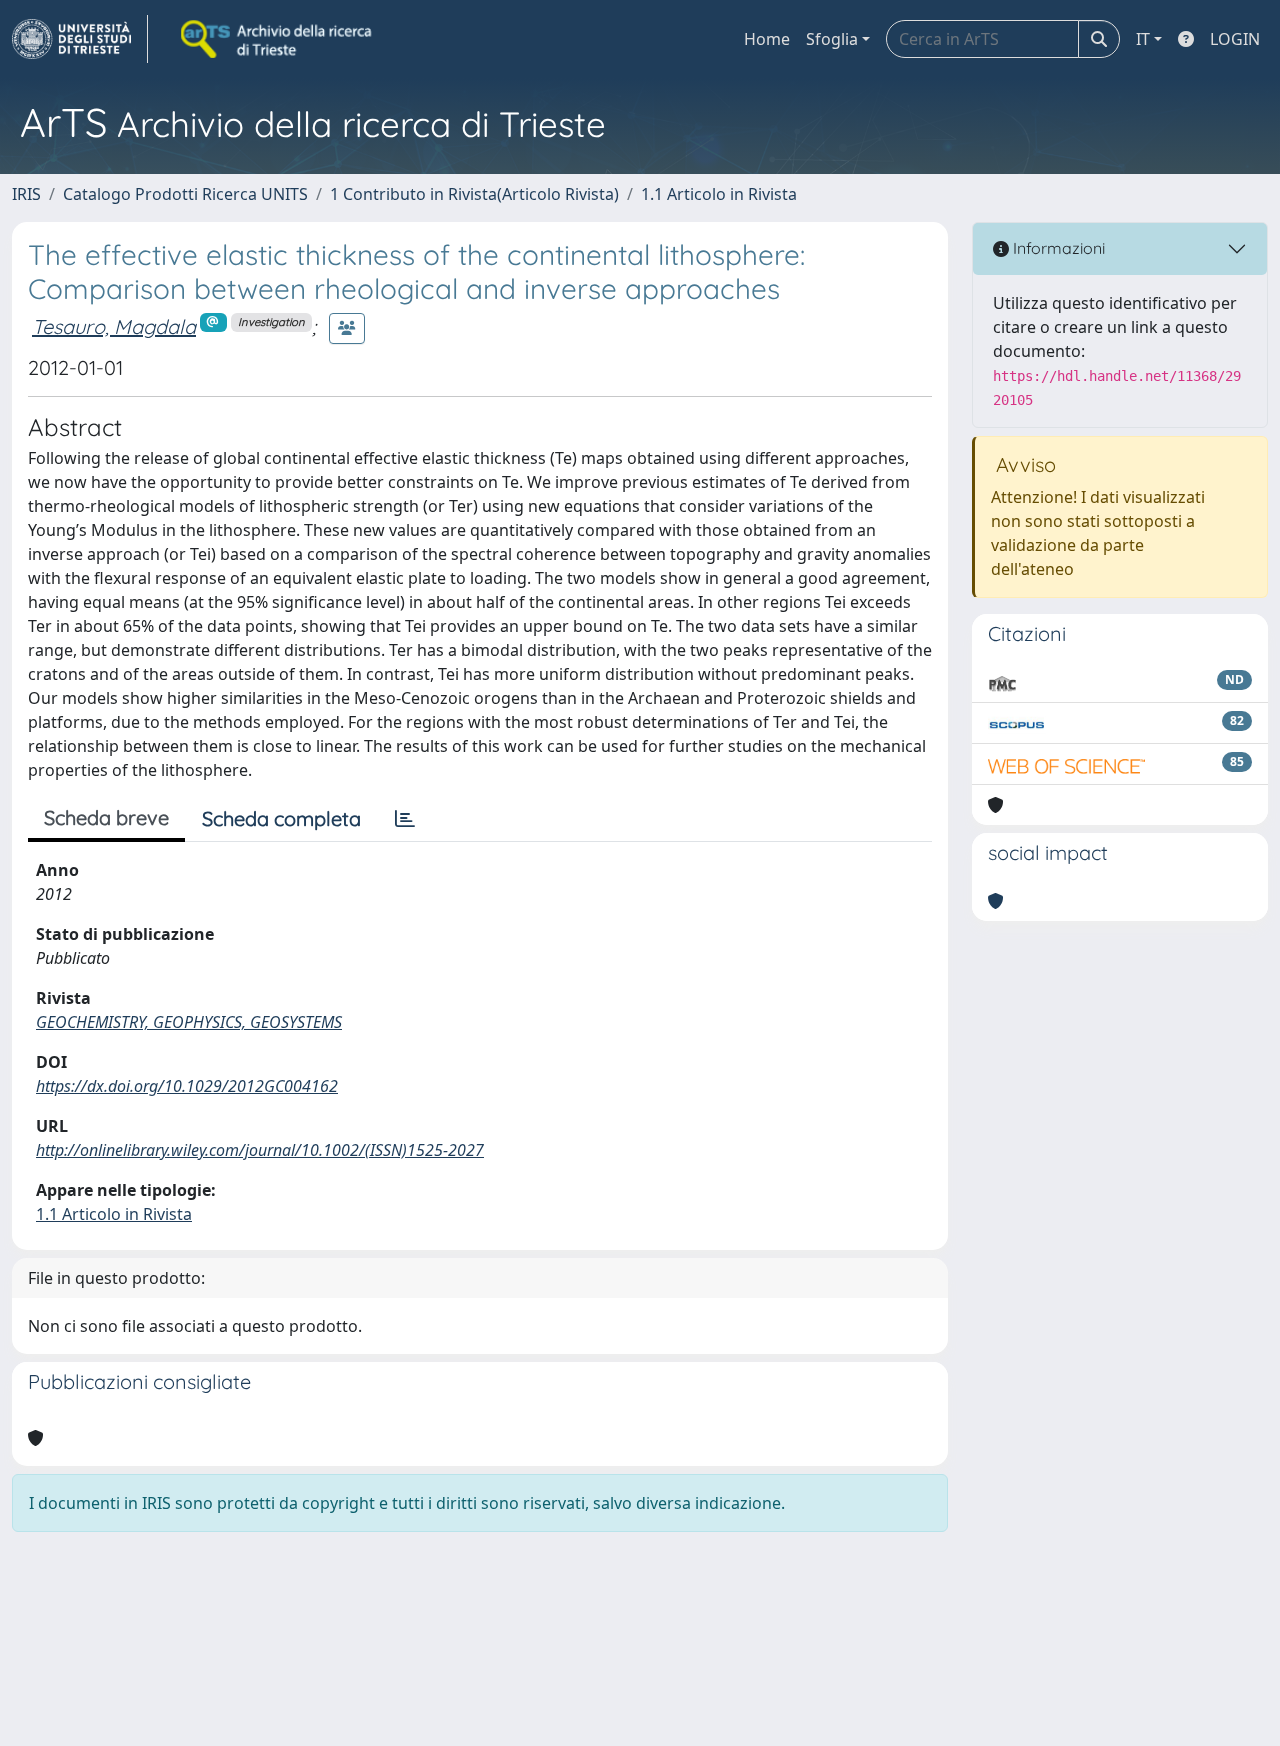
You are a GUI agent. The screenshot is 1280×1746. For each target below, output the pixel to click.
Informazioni (1057, 248)
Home (767, 39)
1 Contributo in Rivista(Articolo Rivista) (474, 194)
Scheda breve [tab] (106, 817)
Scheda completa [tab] (281, 818)
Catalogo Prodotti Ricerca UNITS (185, 194)
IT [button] (1143, 39)
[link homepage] (80, 39)
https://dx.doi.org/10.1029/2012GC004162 (187, 1086)
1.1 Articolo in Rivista (719, 194)
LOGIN (1235, 39)
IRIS (26, 194)
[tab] (405, 819)
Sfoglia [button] (832, 39)
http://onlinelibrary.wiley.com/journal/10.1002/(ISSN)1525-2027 (260, 1150)
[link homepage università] (278, 39)
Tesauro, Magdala (114, 326)
